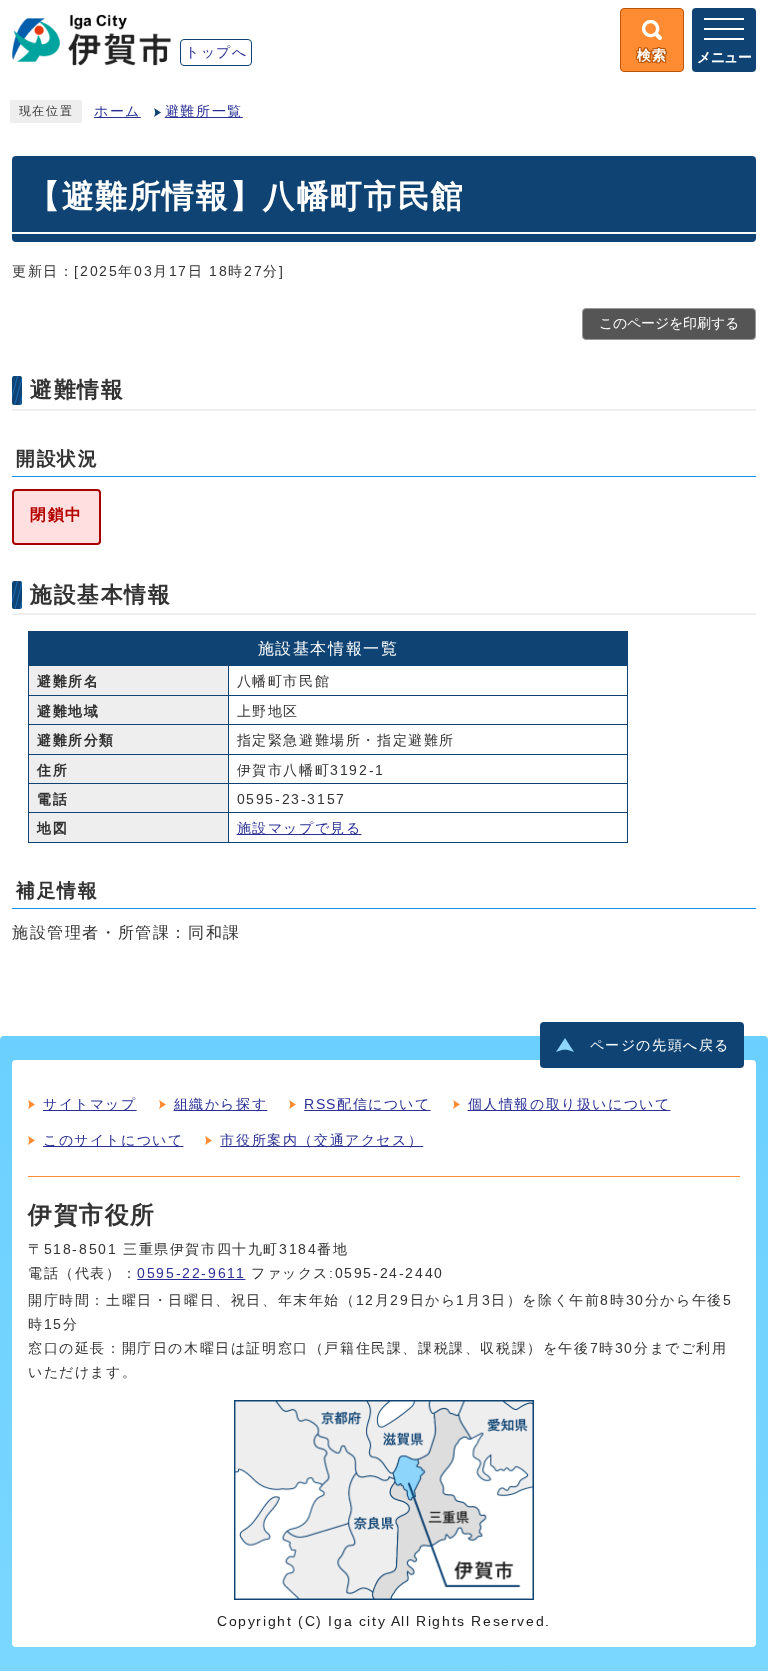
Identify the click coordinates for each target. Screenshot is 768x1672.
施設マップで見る (299, 828)
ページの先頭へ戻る (660, 1045)
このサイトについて (113, 1140)
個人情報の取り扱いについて (569, 1104)
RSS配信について (367, 1104)
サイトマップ (90, 1104)
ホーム (117, 111)
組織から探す (221, 1104)
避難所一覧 (204, 111)
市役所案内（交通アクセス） (321, 1140)
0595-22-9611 (191, 1273)
